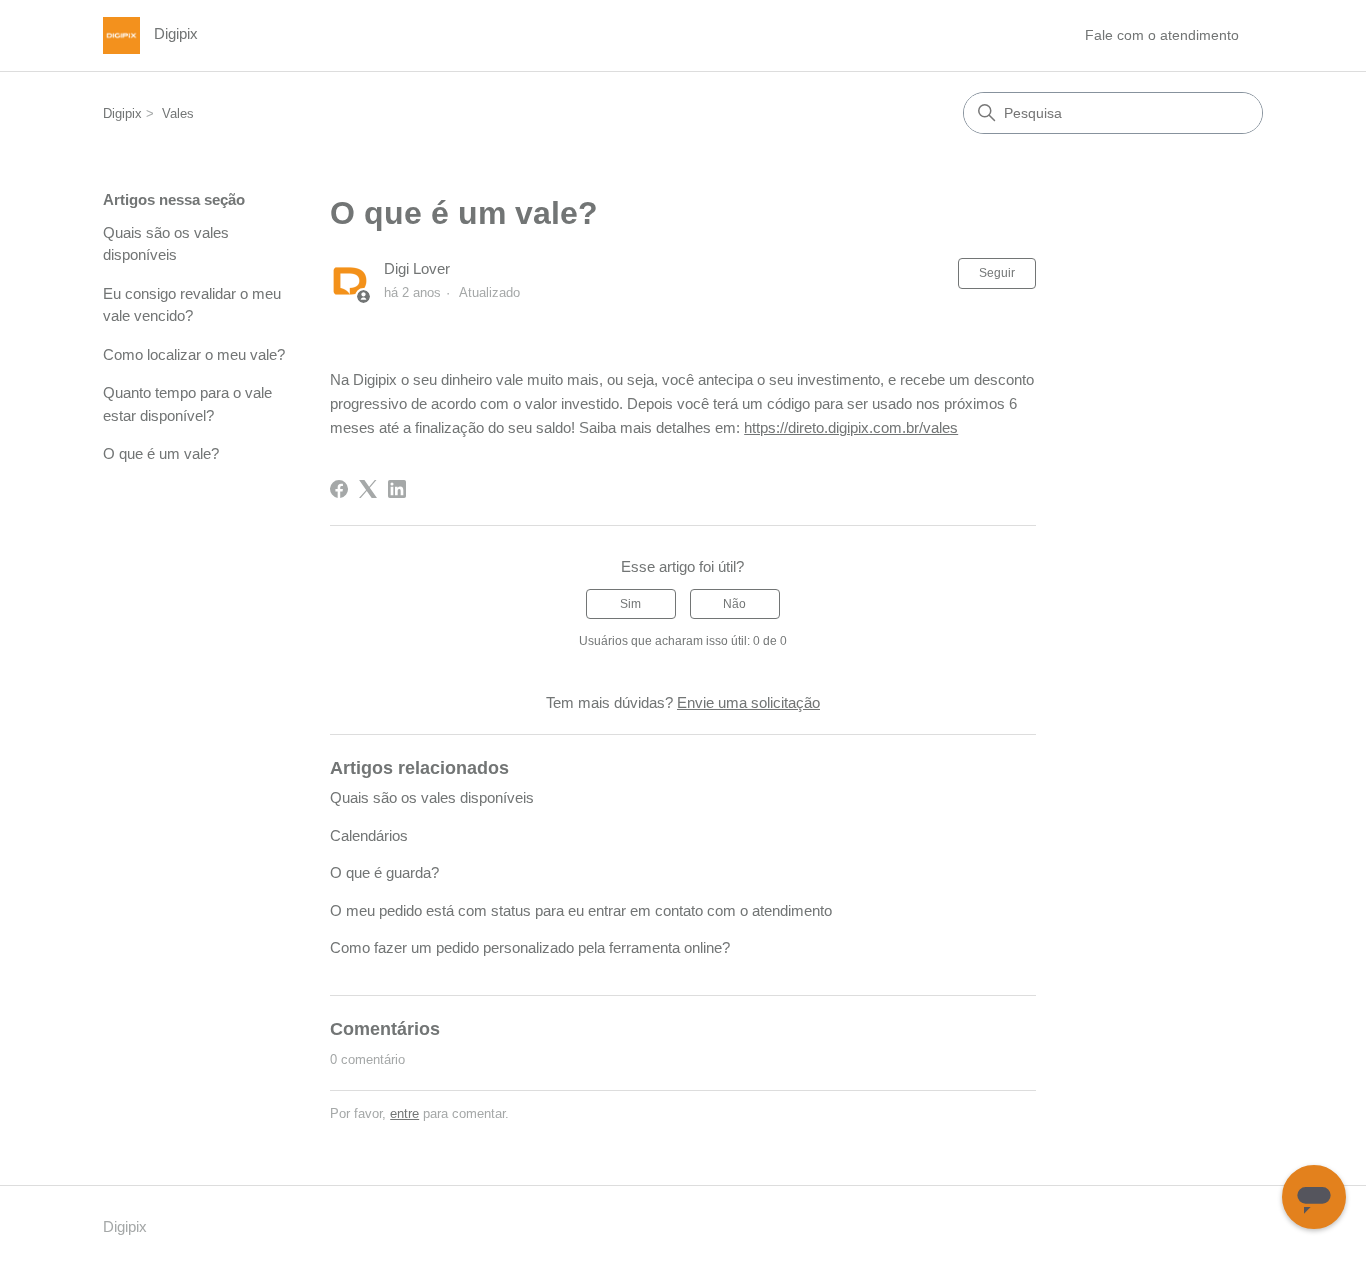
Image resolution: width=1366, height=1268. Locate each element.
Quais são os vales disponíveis (166, 244)
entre (404, 1113)
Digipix (122, 113)
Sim (630, 604)
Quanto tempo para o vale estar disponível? (187, 404)
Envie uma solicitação (748, 702)
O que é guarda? (384, 872)
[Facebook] (339, 489)
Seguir (997, 273)
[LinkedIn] (397, 489)
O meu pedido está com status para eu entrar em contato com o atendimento (581, 910)
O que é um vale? (161, 453)
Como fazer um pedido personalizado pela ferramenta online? (530, 947)
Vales (178, 113)
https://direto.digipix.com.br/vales (851, 427)
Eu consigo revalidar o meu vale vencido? (192, 305)
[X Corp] (368, 489)
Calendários (369, 835)
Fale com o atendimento (1162, 35)
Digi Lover (417, 268)
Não (734, 604)
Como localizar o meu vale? (194, 354)
